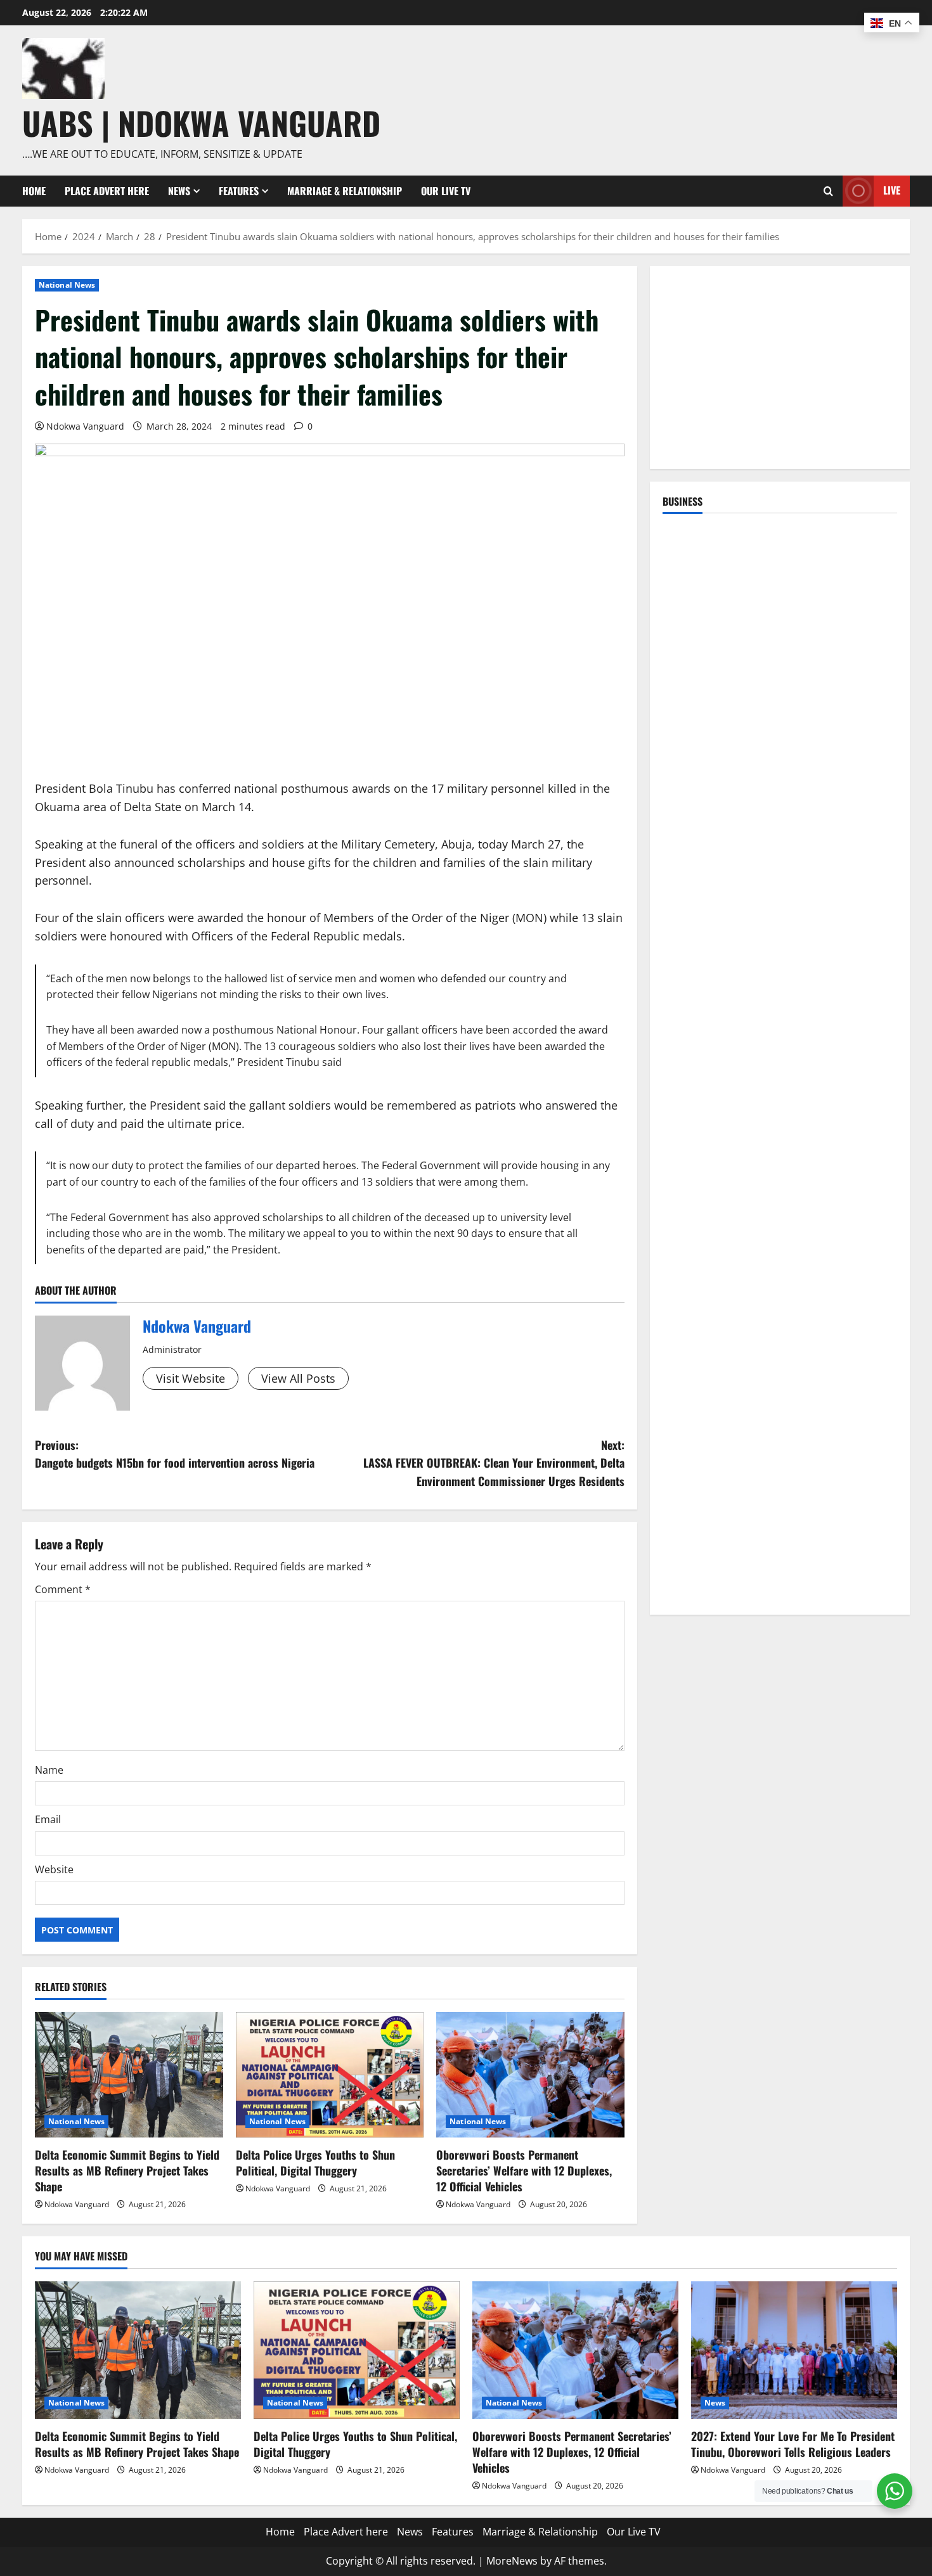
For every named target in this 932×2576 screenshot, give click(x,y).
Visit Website (191, 1378)
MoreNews (512, 2561)
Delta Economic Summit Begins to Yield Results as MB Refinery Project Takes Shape (127, 2170)
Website (54, 1869)
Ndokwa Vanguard (85, 426)
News (179, 191)
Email (48, 1819)
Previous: (175, 1454)
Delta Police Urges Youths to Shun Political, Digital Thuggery (315, 2163)
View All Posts (298, 1378)
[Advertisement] (780, 368)
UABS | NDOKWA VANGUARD (201, 122)
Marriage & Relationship (345, 191)
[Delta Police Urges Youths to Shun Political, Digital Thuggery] (330, 2075)
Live (892, 190)
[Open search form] (828, 191)
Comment (63, 1589)
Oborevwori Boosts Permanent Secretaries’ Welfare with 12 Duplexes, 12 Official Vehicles (524, 2170)
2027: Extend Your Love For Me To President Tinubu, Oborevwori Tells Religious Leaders (793, 2444)
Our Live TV (446, 191)
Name (49, 1770)
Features (239, 191)
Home (34, 191)
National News (67, 285)
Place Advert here (107, 191)
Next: (494, 1463)
